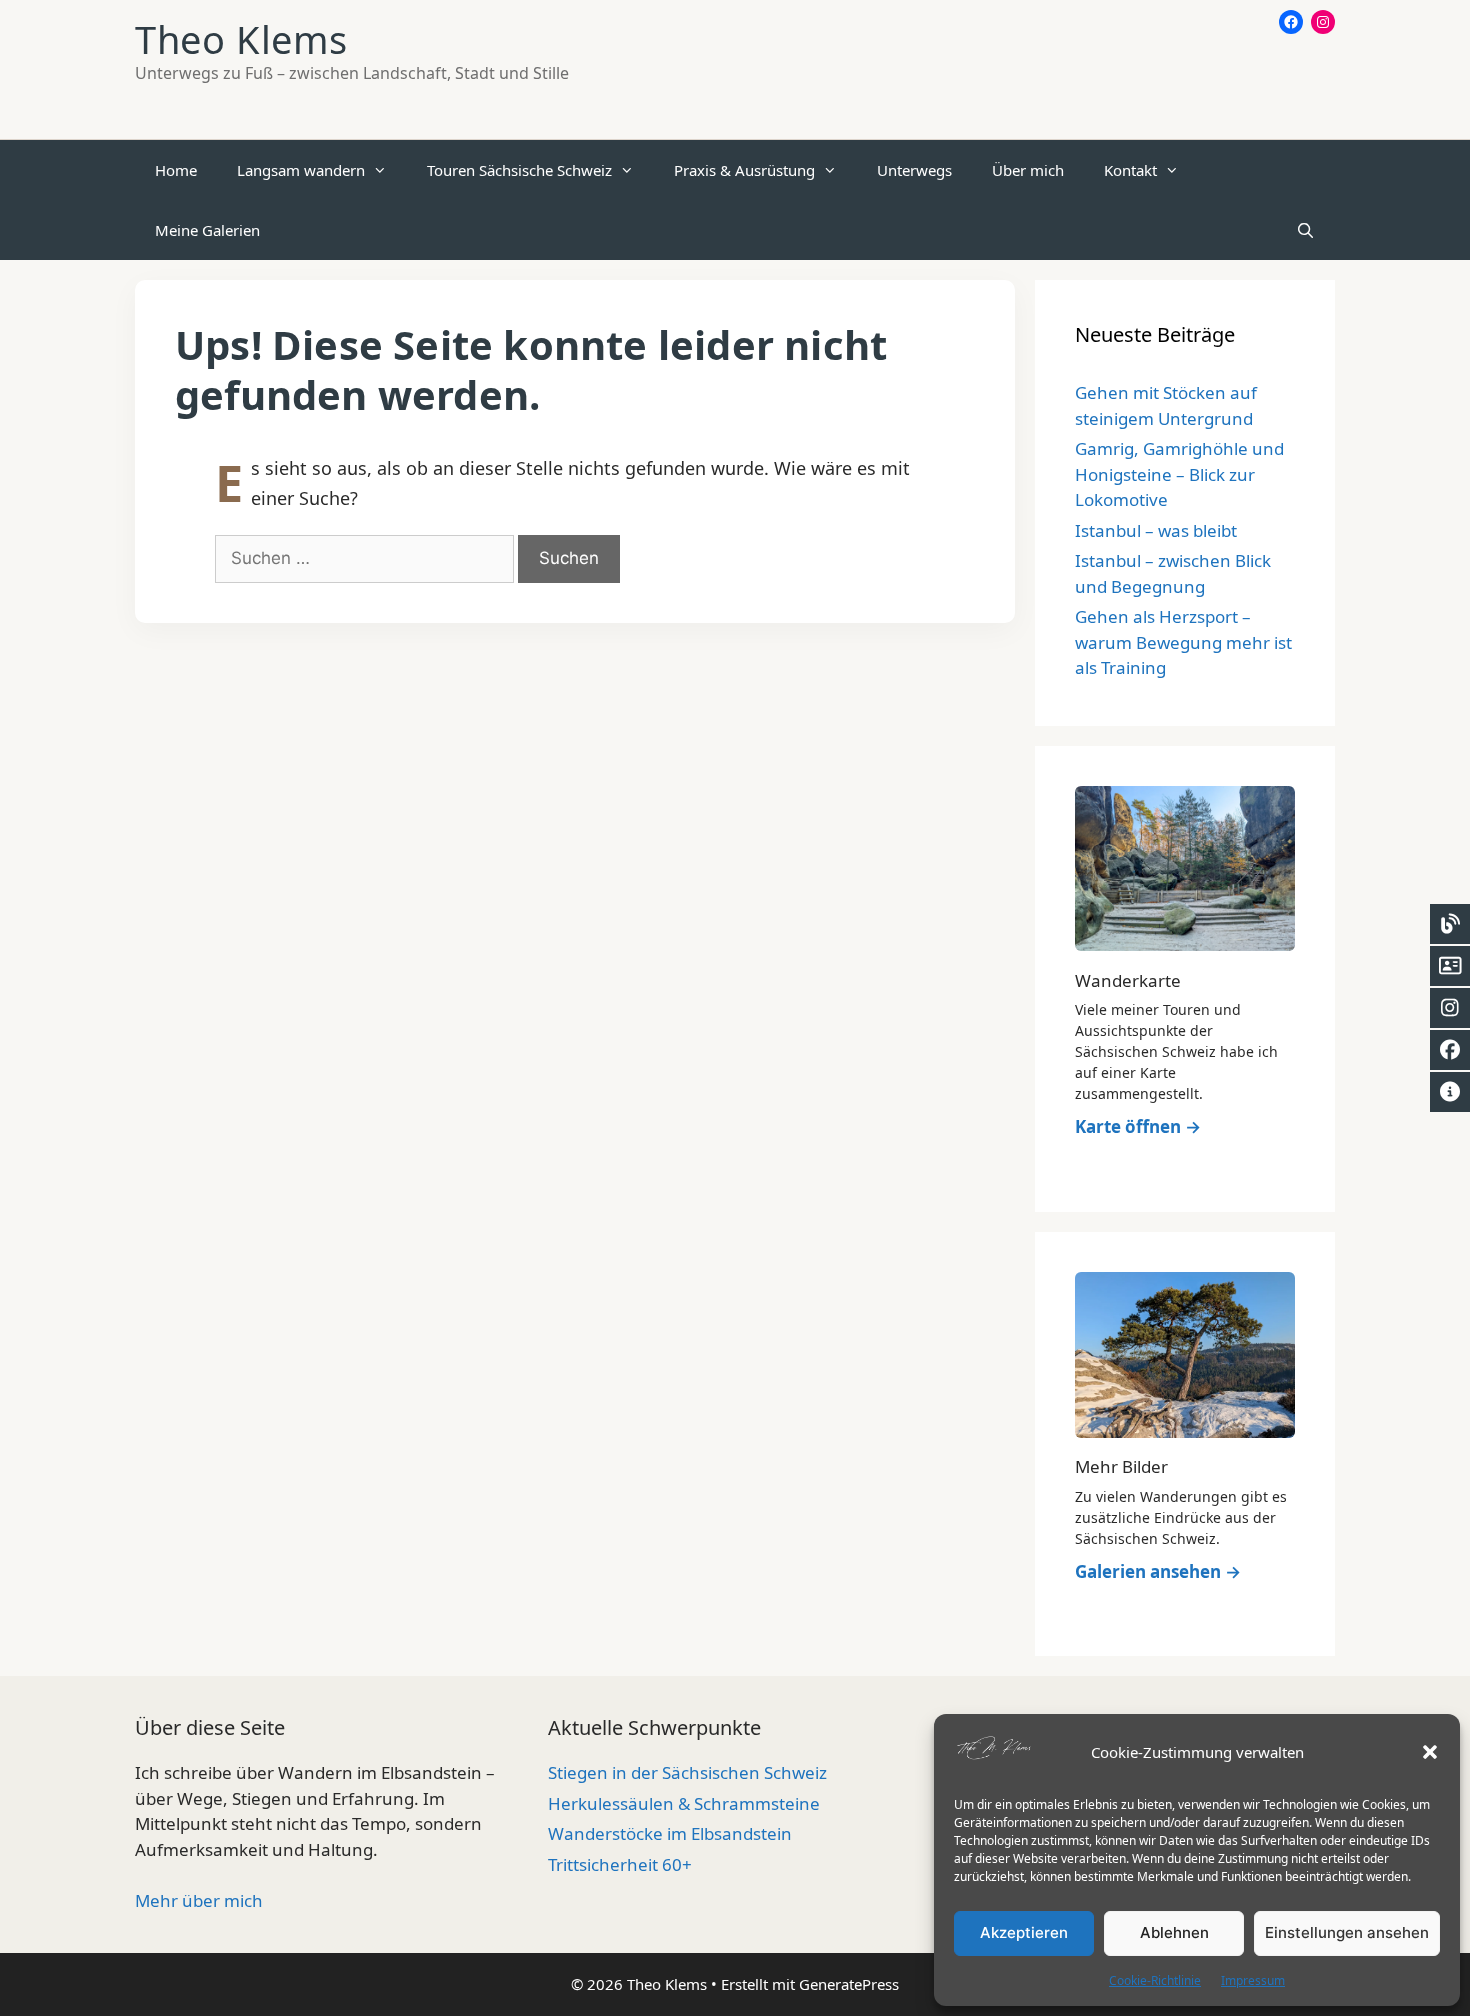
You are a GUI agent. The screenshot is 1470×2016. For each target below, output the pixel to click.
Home (176, 170)
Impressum (1253, 1980)
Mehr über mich (199, 1900)
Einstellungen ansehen (1347, 1932)
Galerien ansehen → (1158, 1571)
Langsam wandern (301, 170)
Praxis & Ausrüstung (744, 170)
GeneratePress (849, 1984)
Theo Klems (241, 39)
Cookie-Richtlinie (1155, 1980)
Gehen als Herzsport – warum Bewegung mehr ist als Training (1183, 642)
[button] (1430, 1752)
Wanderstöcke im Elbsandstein (670, 1833)
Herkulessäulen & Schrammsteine (684, 1803)
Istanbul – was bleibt (1156, 530)
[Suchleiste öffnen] (1305, 230)
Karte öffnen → (1138, 1126)
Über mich (1028, 170)
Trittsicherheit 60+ (620, 1864)
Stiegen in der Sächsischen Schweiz (687, 1772)
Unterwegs (914, 170)
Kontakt (1130, 170)
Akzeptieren (1024, 1932)
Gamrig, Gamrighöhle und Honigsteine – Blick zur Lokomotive (1179, 474)
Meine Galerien (207, 230)
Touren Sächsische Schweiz (519, 170)
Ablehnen (1174, 1932)
